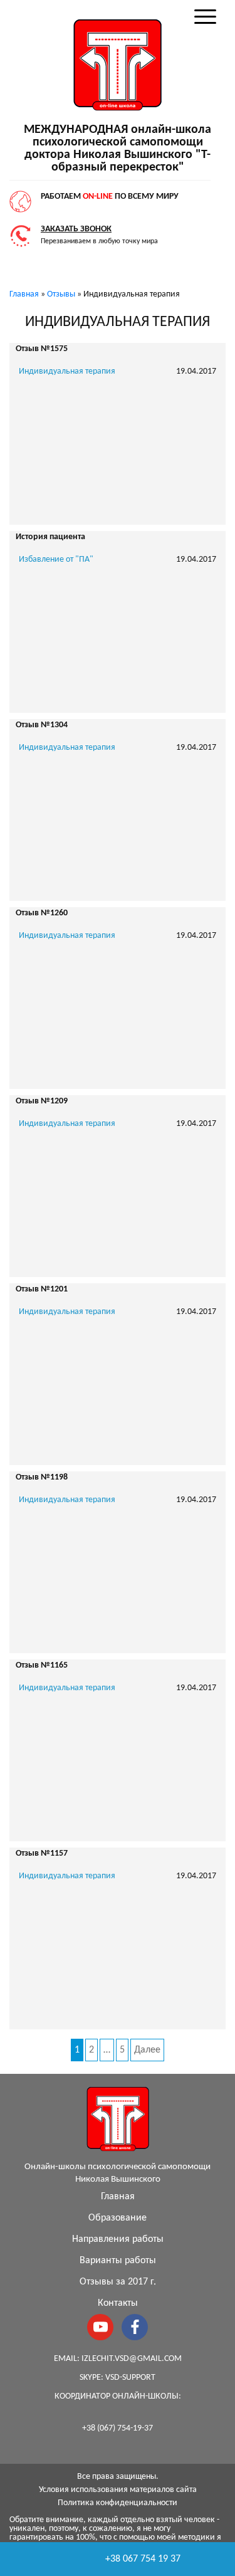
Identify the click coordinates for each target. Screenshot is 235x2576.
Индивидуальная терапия (67, 371)
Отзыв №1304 (42, 725)
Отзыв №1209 (42, 1101)
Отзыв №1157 (42, 1853)
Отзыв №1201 (42, 1289)
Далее (147, 2050)
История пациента (50, 537)
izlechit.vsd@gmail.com (132, 2359)
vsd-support (130, 2378)
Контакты (118, 2303)
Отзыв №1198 (42, 1477)
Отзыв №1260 (42, 913)
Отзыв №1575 (42, 349)
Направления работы (118, 2239)
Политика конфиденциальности (118, 2503)
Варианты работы (118, 2261)
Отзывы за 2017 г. (118, 2282)
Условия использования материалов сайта (118, 2490)
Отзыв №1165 (42, 1665)
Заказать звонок (76, 229)
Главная (118, 2197)
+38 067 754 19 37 (143, 2559)
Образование (118, 2218)
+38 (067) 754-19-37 (118, 2428)
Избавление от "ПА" (56, 560)
